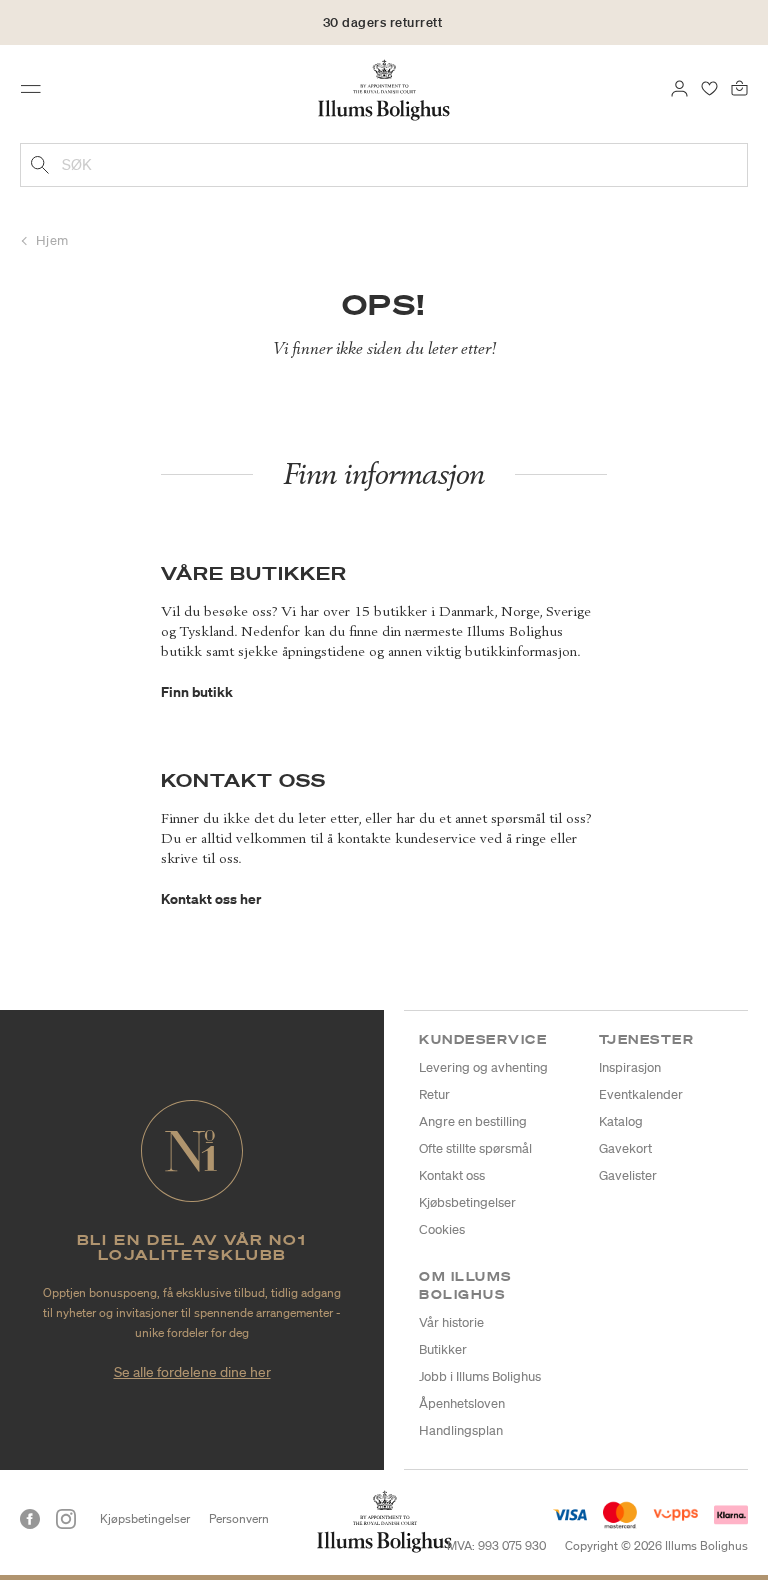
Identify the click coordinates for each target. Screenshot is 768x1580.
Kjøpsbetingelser (145, 1518)
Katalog (621, 1121)
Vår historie (451, 1322)
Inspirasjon (630, 1067)
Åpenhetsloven (462, 1403)
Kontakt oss (452, 1175)
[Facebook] (30, 1519)
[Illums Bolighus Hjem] (384, 89)
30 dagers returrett (383, 22)
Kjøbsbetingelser (467, 1202)
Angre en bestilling (473, 1121)
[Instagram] (66, 1519)
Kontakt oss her (211, 898)
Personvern (239, 1518)
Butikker (443, 1349)
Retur (434, 1094)
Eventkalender (641, 1094)
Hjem (52, 240)
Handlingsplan (461, 1430)
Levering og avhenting (483, 1067)
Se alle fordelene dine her (192, 1372)
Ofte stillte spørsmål (475, 1148)
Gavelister (628, 1175)
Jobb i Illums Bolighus (480, 1376)
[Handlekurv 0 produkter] (739, 87)
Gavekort (625, 1148)
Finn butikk (197, 691)
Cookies (442, 1229)
